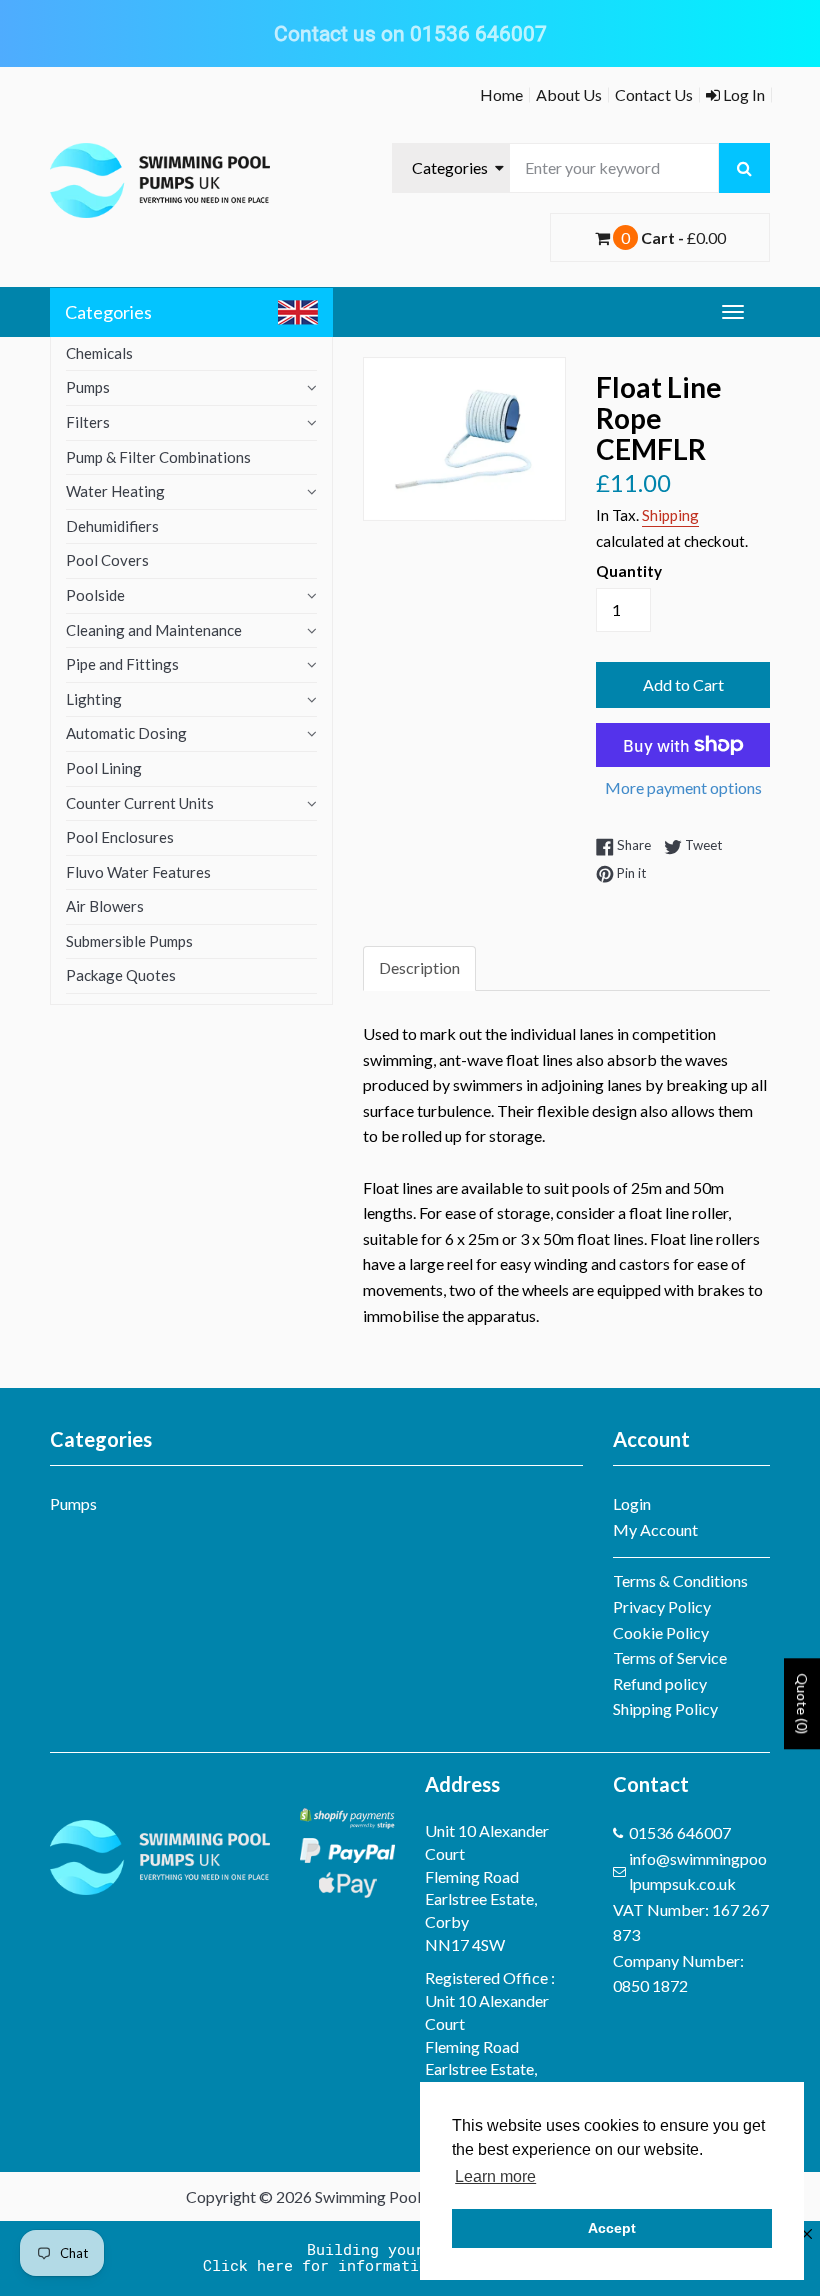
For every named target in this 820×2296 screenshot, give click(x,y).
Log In (742, 94)
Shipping (670, 515)
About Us (569, 94)
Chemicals (99, 353)
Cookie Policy (661, 1632)
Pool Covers (107, 560)
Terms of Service (670, 1657)
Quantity (629, 571)
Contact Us (654, 94)
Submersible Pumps (129, 941)
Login (632, 1503)
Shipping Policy (665, 1708)
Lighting (94, 699)
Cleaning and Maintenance (154, 630)
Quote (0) (802, 1704)
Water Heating (115, 491)
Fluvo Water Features (138, 872)
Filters (88, 422)
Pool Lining (104, 768)
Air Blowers (105, 906)
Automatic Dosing (126, 733)
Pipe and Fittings (122, 664)
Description (419, 967)
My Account (655, 1529)
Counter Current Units (140, 803)
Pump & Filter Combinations (158, 457)
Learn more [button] (495, 2176)
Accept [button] (612, 2228)
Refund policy (660, 1683)
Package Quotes (121, 975)
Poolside (95, 595)
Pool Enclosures (120, 837)
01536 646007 (680, 1832)
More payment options (683, 787)
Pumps (88, 387)
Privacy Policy (662, 1606)
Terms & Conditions (680, 1580)
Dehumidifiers (112, 526)
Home (501, 94)
